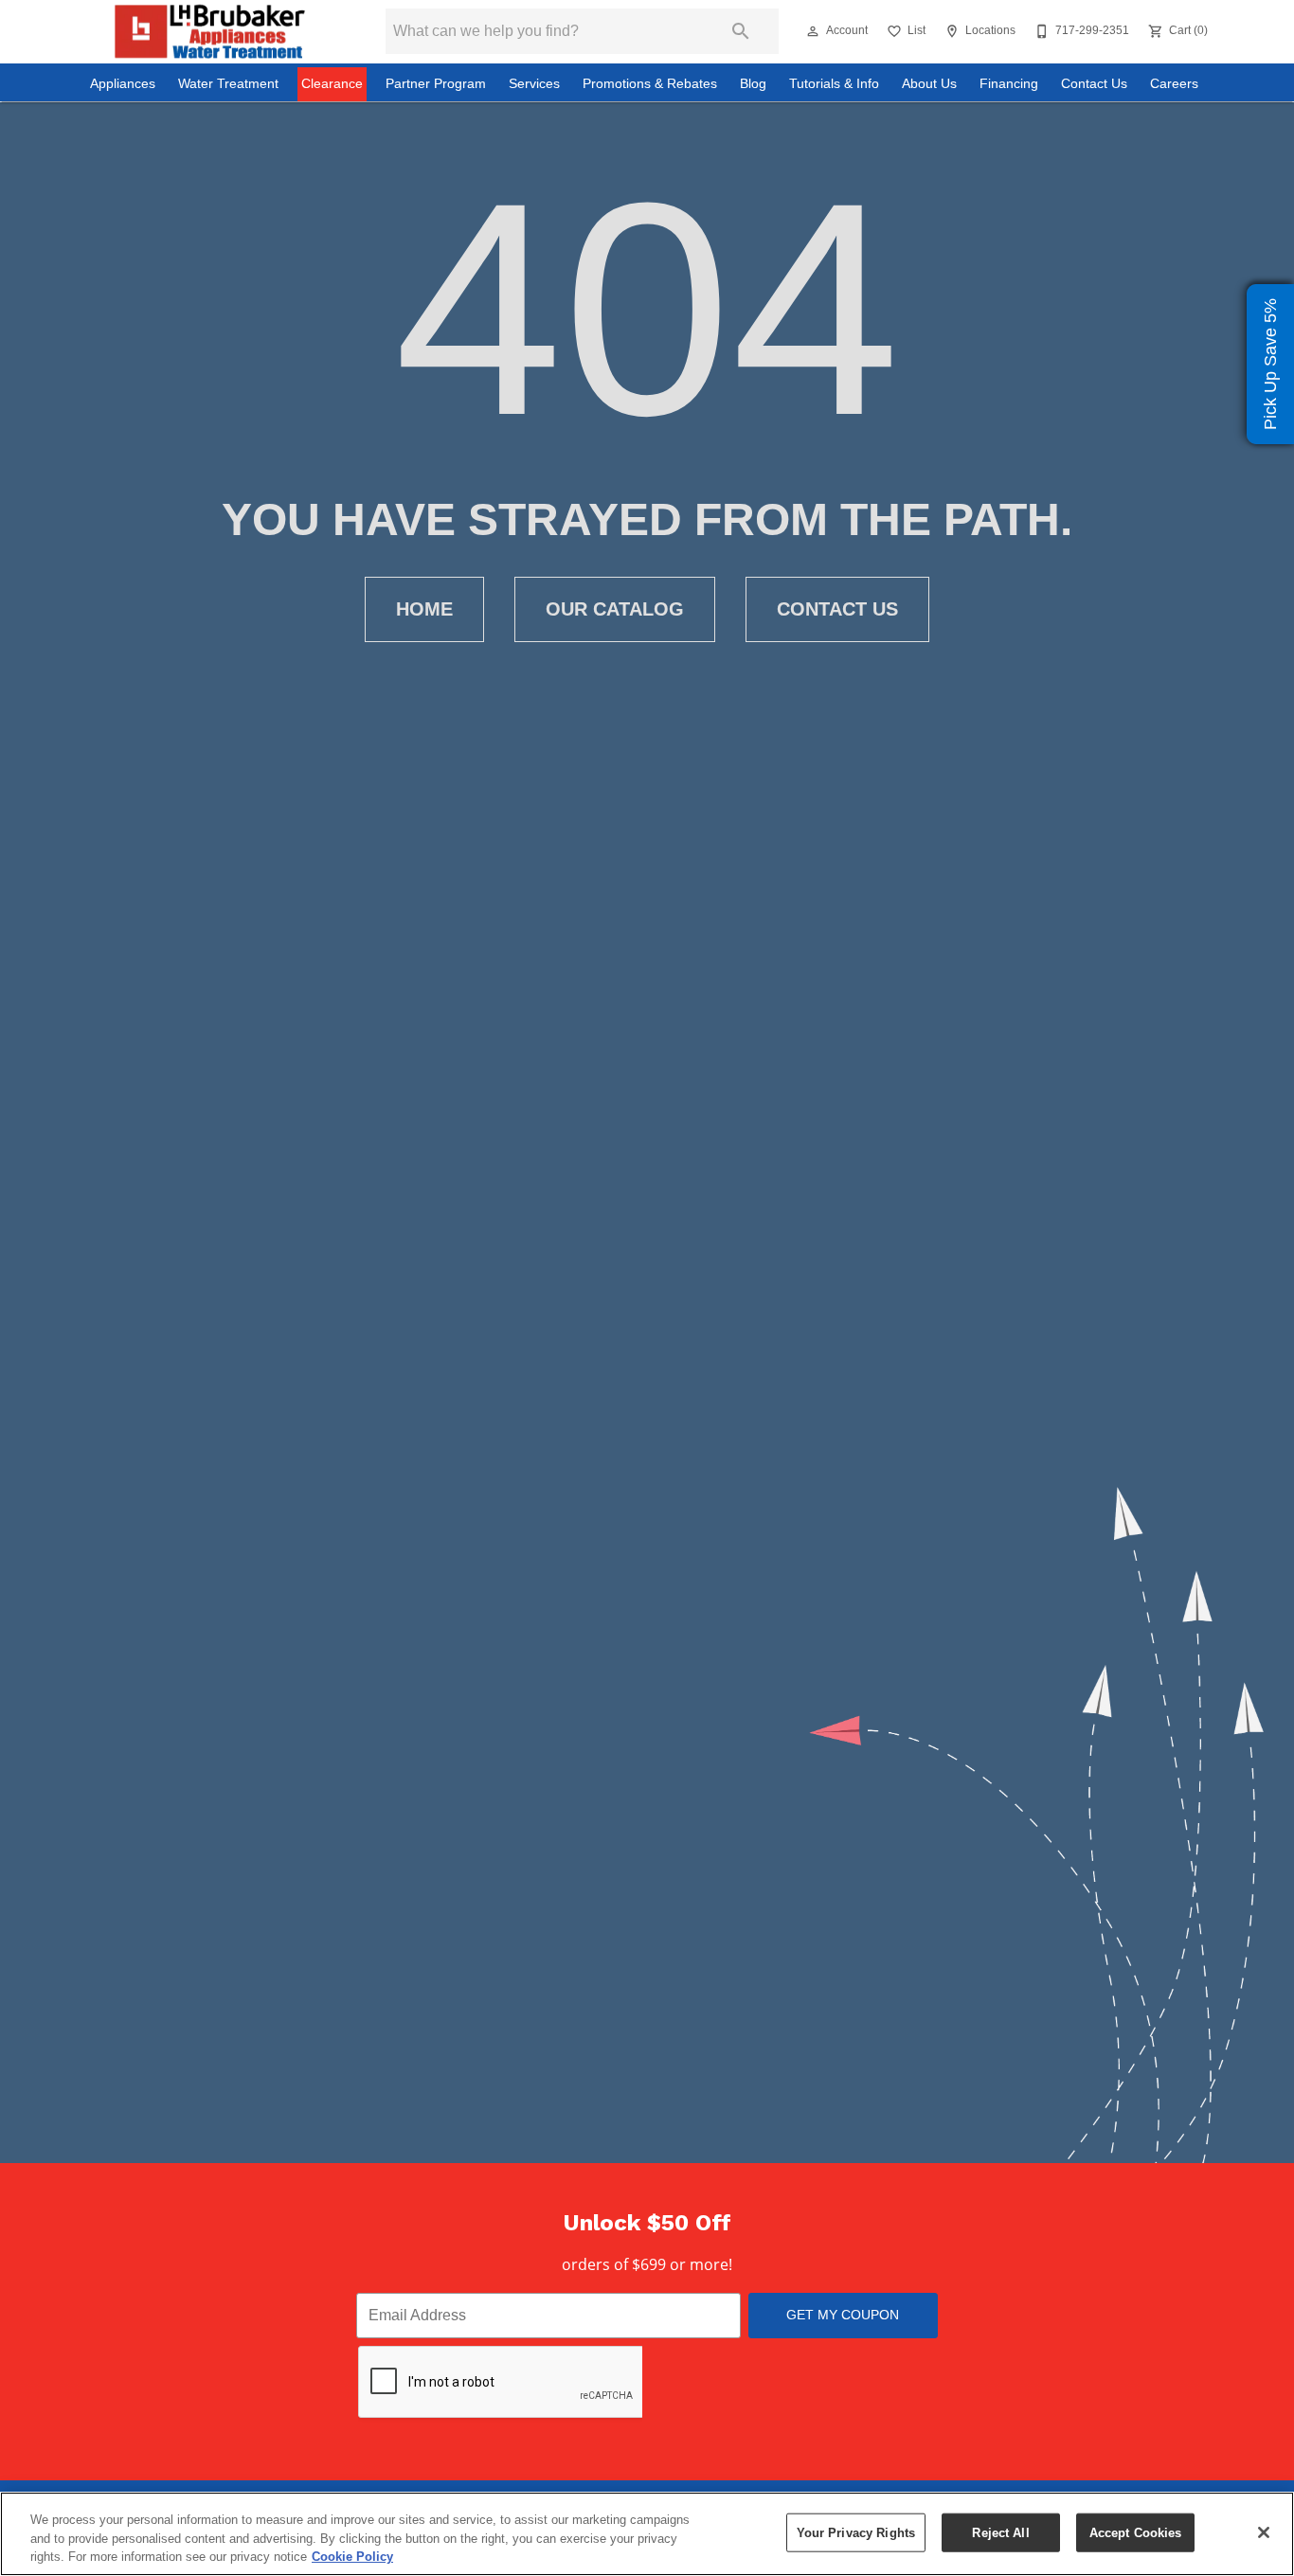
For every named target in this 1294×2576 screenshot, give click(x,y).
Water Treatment (228, 84)
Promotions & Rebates (650, 84)
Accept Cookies (1136, 2532)
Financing (1009, 84)
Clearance (332, 84)
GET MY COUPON (843, 2315)
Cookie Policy (352, 2557)
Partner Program (436, 84)
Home (424, 609)
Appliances (123, 84)
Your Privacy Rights (856, 2532)
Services (534, 84)
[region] (647, 2534)
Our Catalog (615, 609)
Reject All (1000, 2532)
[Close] (1264, 2532)
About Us (929, 84)
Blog (753, 84)
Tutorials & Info (834, 84)
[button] (813, 31)
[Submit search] (741, 31)
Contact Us (1094, 84)
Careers (1174, 84)
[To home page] (210, 31)
